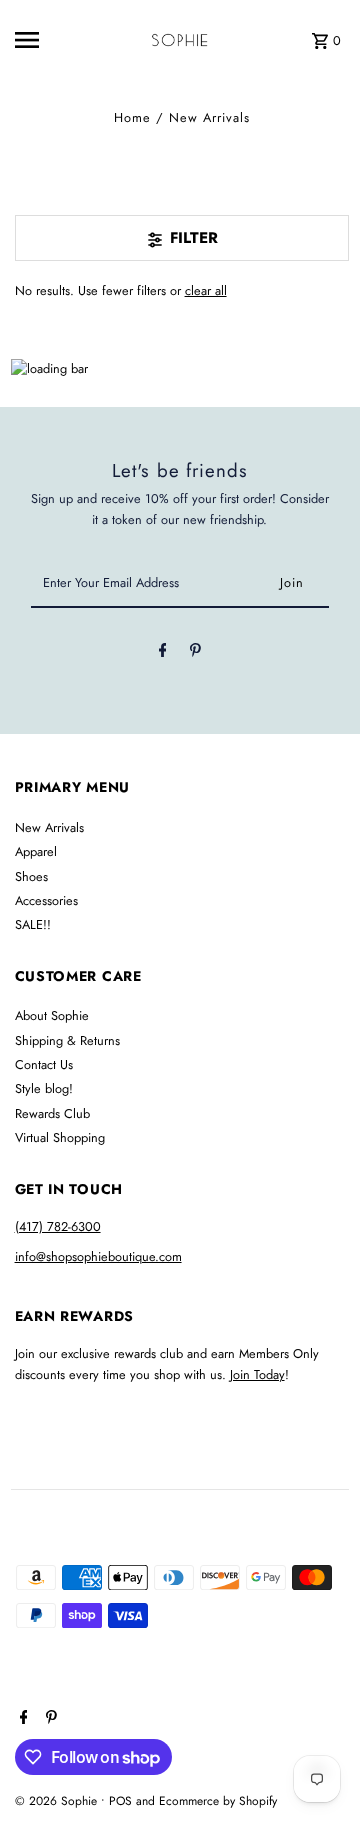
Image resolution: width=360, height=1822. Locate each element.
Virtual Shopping (60, 1137)
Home (132, 117)
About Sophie (52, 1015)
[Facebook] (163, 653)
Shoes (31, 876)
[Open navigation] (41, 40)
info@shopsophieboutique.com (98, 1256)
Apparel (36, 851)
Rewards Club (52, 1113)
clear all (206, 290)
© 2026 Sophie (58, 1801)
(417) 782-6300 (58, 1226)
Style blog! (44, 1088)
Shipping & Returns (67, 1040)
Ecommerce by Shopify (218, 1801)
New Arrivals (49, 827)
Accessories (46, 900)
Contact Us (44, 1064)
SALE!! (33, 924)
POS (120, 1801)
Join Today (257, 1374)
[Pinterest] (195, 653)
